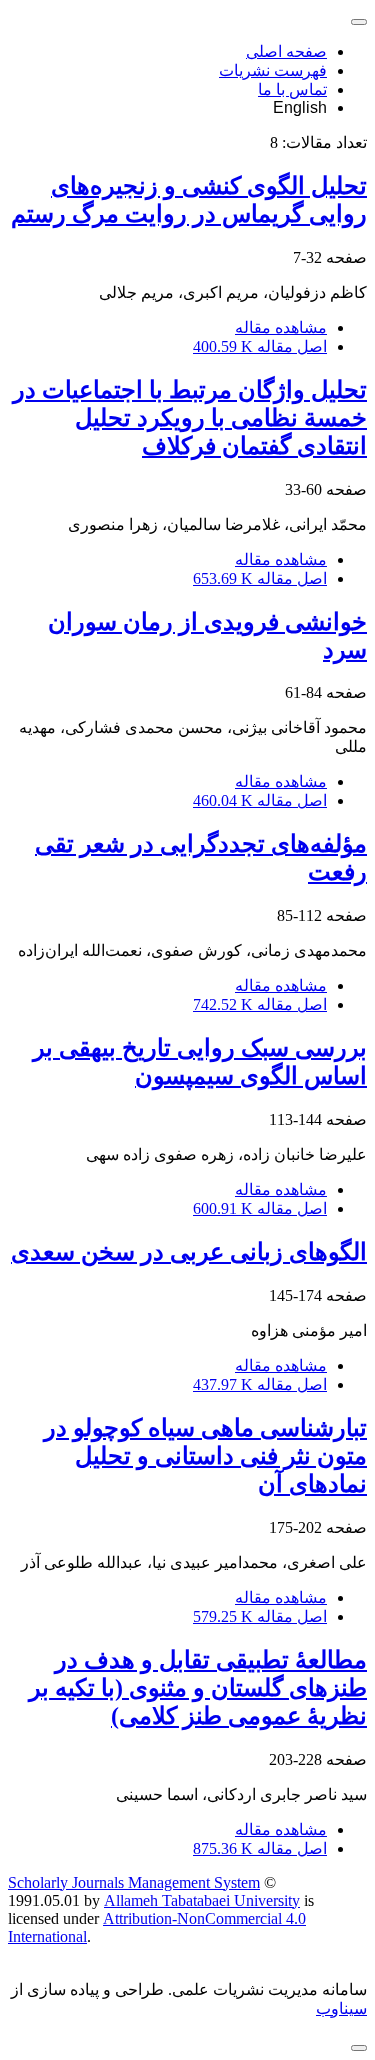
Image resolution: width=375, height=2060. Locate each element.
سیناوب (341, 2008)
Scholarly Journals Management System (134, 1882)
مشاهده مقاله (281, 327)
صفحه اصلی (286, 51)
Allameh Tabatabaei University (202, 1900)
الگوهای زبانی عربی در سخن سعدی (189, 1252)
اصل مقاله (260, 346)
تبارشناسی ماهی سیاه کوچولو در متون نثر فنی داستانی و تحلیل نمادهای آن (205, 1456)
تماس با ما (292, 89)
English (300, 107)
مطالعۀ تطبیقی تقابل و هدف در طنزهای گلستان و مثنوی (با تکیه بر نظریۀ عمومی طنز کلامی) (198, 1688)
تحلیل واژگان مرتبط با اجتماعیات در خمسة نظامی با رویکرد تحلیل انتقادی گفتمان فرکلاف (190, 418)
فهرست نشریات (273, 70)
